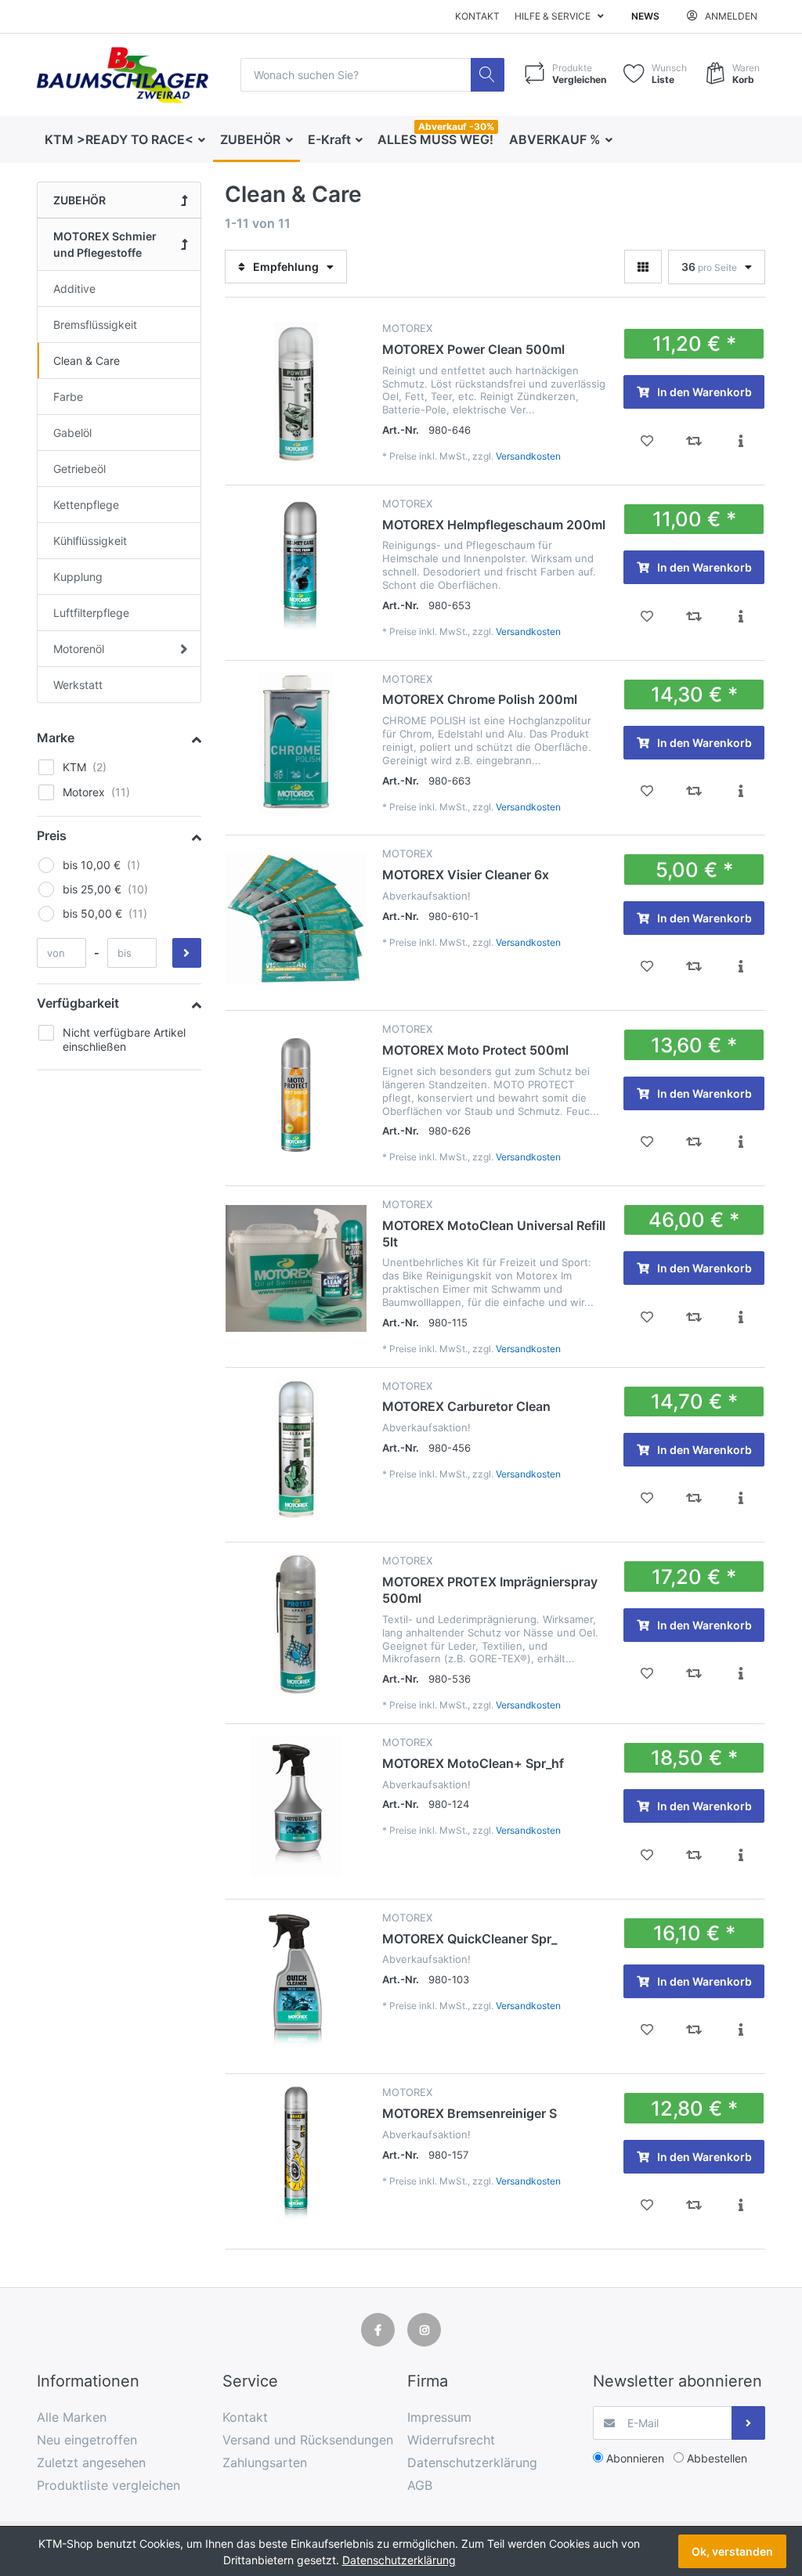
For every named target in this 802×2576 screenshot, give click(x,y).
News (645, 16)
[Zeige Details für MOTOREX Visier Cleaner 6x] (296, 918)
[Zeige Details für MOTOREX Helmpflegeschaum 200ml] (296, 568)
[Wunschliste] (647, 441)
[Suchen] (488, 75)
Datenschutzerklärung (399, 2560)
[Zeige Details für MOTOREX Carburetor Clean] (296, 1450)
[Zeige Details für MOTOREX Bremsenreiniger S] (296, 2156)
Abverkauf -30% (456, 126)
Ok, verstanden (732, 2551)
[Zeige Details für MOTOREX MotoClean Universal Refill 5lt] (296, 1268)
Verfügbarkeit (78, 1003)
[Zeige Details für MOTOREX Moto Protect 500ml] (296, 1093)
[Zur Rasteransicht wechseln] (643, 267)
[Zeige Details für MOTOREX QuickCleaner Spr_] (296, 1982)
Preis (52, 835)
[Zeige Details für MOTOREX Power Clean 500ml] (296, 392)
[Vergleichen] (694, 441)
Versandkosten (528, 456)
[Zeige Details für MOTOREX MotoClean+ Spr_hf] (296, 1806)
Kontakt (477, 16)
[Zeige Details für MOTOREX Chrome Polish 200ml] (296, 743)
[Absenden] (748, 2423)
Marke (56, 738)
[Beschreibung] (741, 441)
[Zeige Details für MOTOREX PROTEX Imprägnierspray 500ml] (296, 1625)
